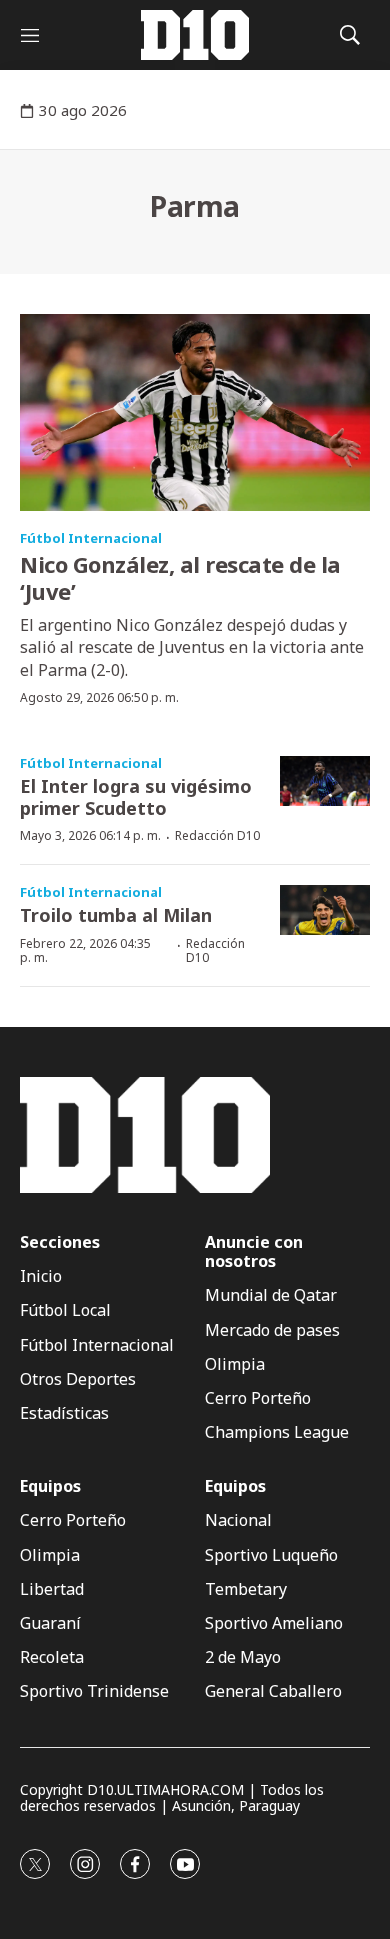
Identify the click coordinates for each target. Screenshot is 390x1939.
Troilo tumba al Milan (116, 915)
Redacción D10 (217, 835)
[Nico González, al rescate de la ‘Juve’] (195, 412)
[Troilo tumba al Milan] (325, 910)
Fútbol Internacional (91, 538)
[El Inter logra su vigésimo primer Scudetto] (325, 781)
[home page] (195, 35)
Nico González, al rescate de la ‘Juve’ (180, 577)
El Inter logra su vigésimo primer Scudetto (136, 797)
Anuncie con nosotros (254, 1252)
